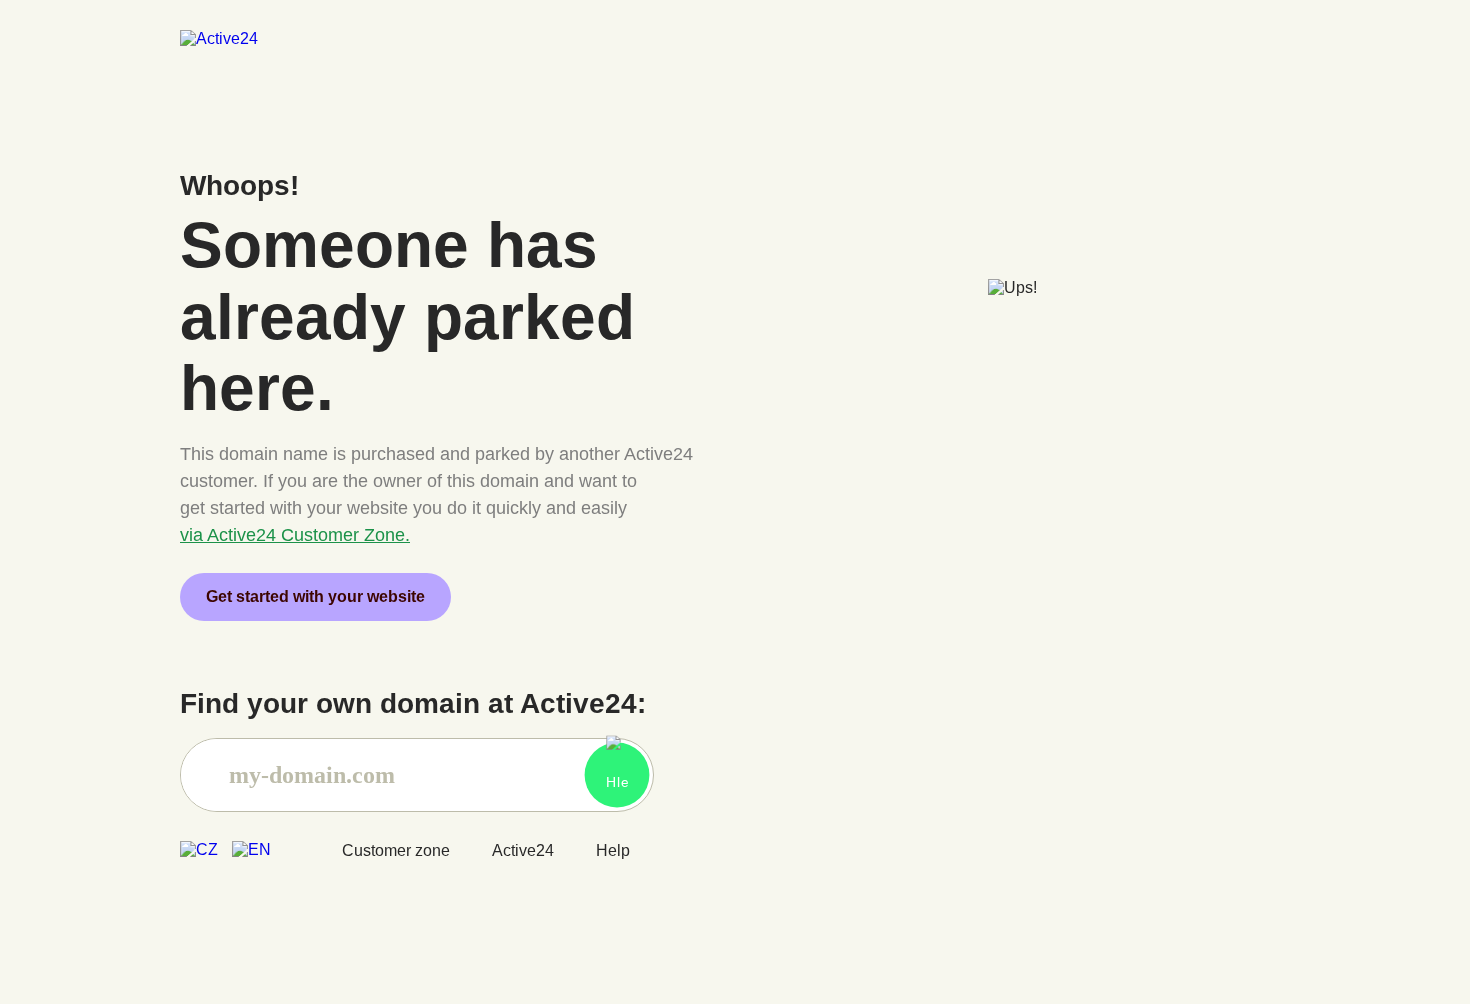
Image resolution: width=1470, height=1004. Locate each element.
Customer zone (396, 850)
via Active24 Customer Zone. (295, 535)
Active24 (523, 850)
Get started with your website (315, 596)
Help (613, 850)
